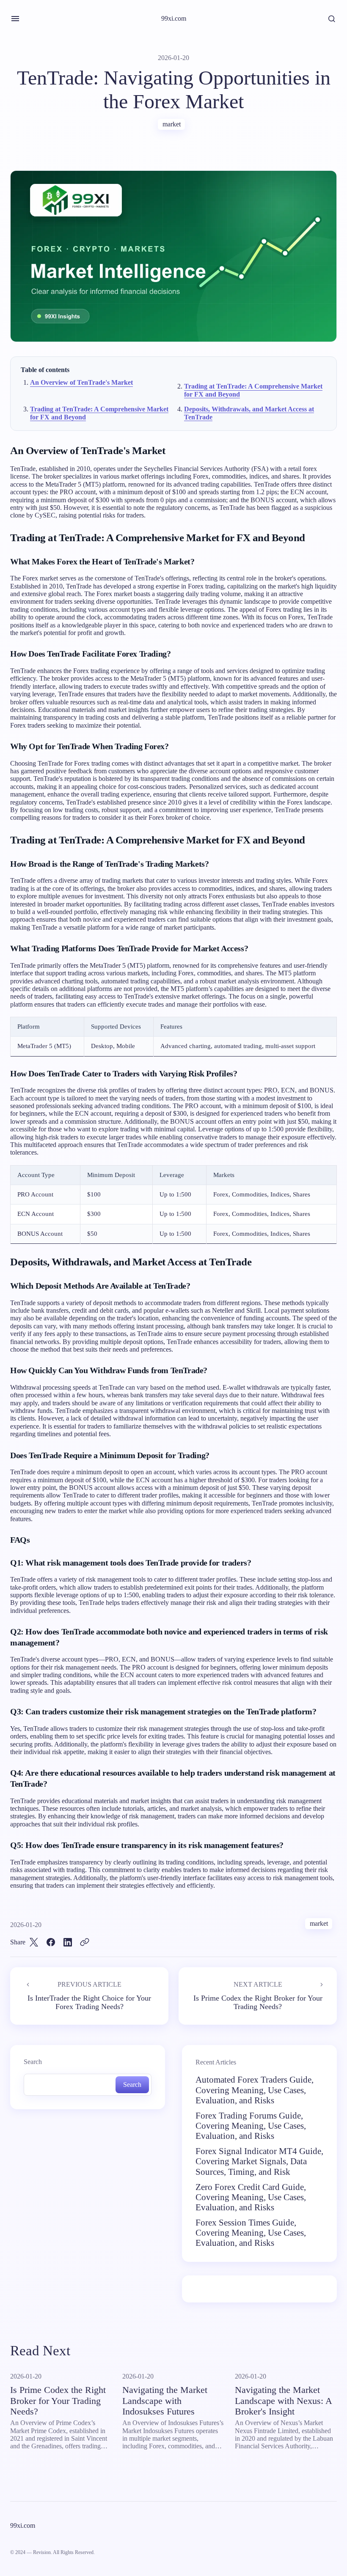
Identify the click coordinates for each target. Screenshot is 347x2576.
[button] (15, 19)
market (172, 124)
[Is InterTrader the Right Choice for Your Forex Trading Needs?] (89, 1996)
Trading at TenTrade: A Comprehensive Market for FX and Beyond (253, 390)
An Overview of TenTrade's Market (81, 382)
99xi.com (174, 18)
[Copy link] (85, 1942)
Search (33, 2062)
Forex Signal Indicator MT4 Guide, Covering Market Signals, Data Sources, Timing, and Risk (259, 2161)
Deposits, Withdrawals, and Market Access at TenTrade (249, 413)
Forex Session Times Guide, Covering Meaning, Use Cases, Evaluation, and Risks (251, 2233)
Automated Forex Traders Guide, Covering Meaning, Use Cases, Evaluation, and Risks (255, 2090)
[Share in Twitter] (34, 1942)
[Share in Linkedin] (68, 1942)
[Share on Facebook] (51, 1942)
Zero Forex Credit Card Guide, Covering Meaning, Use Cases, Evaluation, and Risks (251, 2197)
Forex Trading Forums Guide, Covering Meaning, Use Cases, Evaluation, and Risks (251, 2126)
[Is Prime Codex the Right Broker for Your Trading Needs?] (258, 1996)
